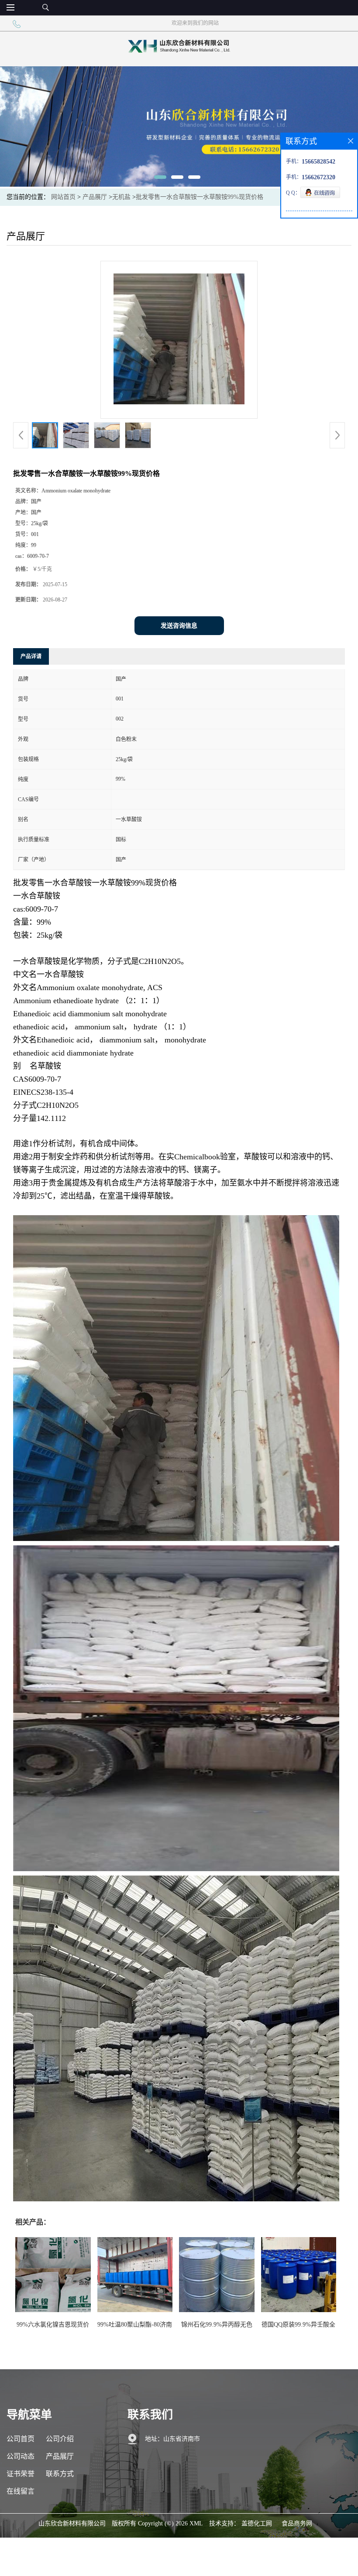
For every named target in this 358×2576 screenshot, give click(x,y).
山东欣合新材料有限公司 (72, 2523)
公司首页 (21, 2439)
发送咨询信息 (179, 626)
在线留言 (21, 2491)
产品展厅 (95, 197)
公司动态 (21, 2456)
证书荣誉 (21, 2474)
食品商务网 (297, 2523)
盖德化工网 (257, 2523)
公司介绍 (60, 2439)
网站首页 (63, 197)
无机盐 (121, 197)
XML (196, 2523)
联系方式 (60, 2474)
